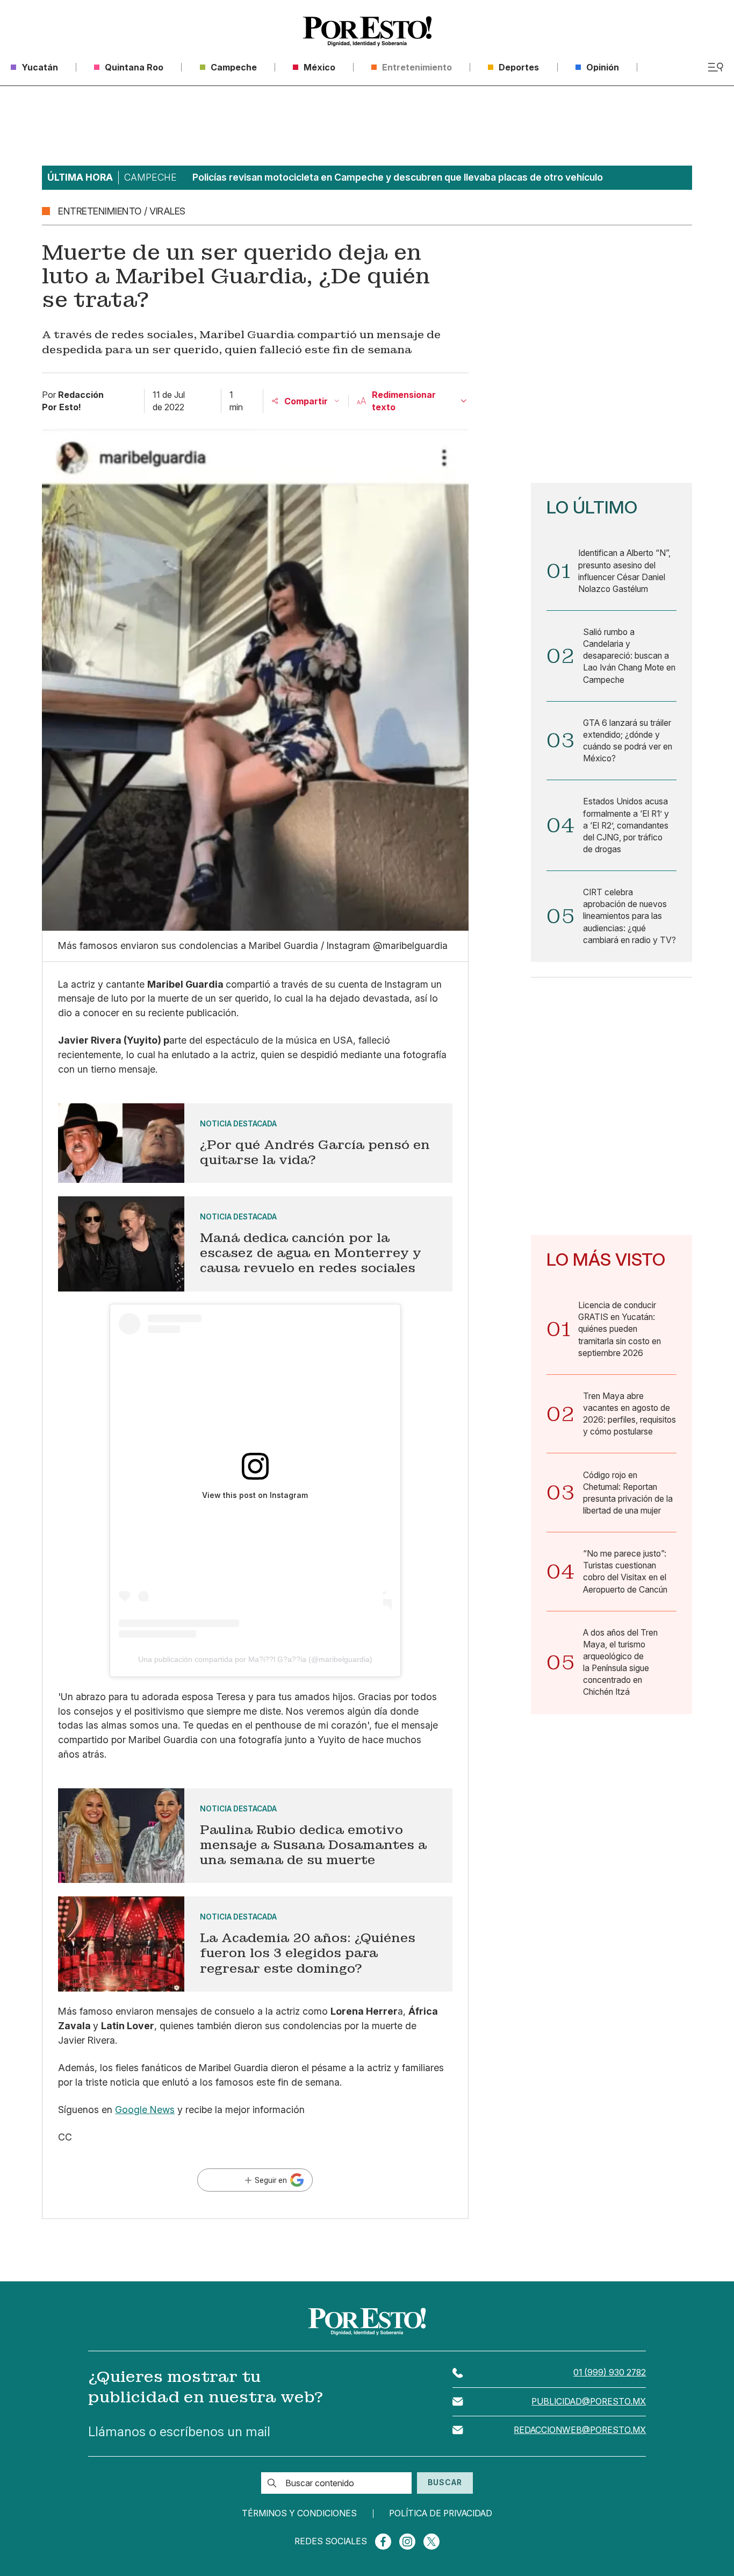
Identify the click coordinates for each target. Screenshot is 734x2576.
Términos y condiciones (299, 2514)
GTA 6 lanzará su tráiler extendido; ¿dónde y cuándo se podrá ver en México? (628, 741)
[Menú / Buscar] (715, 67)
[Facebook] (383, 2542)
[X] (431, 2542)
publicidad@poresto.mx (589, 2402)
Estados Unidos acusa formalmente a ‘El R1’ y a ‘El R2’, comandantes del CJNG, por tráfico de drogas (626, 825)
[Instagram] (407, 2542)
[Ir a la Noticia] (255, 1143)
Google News (145, 2110)
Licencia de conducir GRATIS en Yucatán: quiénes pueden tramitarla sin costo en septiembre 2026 (620, 1329)
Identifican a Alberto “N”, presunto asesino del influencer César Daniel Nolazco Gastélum (624, 571)
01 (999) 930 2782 (610, 2372)
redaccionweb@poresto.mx (580, 2430)
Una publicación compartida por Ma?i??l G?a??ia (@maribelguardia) (255, 1659)
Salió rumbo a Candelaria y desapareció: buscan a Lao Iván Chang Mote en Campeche (629, 656)
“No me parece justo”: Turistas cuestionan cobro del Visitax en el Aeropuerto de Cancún (625, 1571)
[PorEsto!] (367, 31)
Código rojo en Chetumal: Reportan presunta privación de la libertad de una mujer (628, 1493)
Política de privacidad (441, 2514)
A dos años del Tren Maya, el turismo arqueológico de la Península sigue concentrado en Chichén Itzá (620, 1662)
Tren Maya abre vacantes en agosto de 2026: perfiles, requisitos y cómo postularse (629, 1414)
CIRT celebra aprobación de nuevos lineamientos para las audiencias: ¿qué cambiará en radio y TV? (629, 916)
